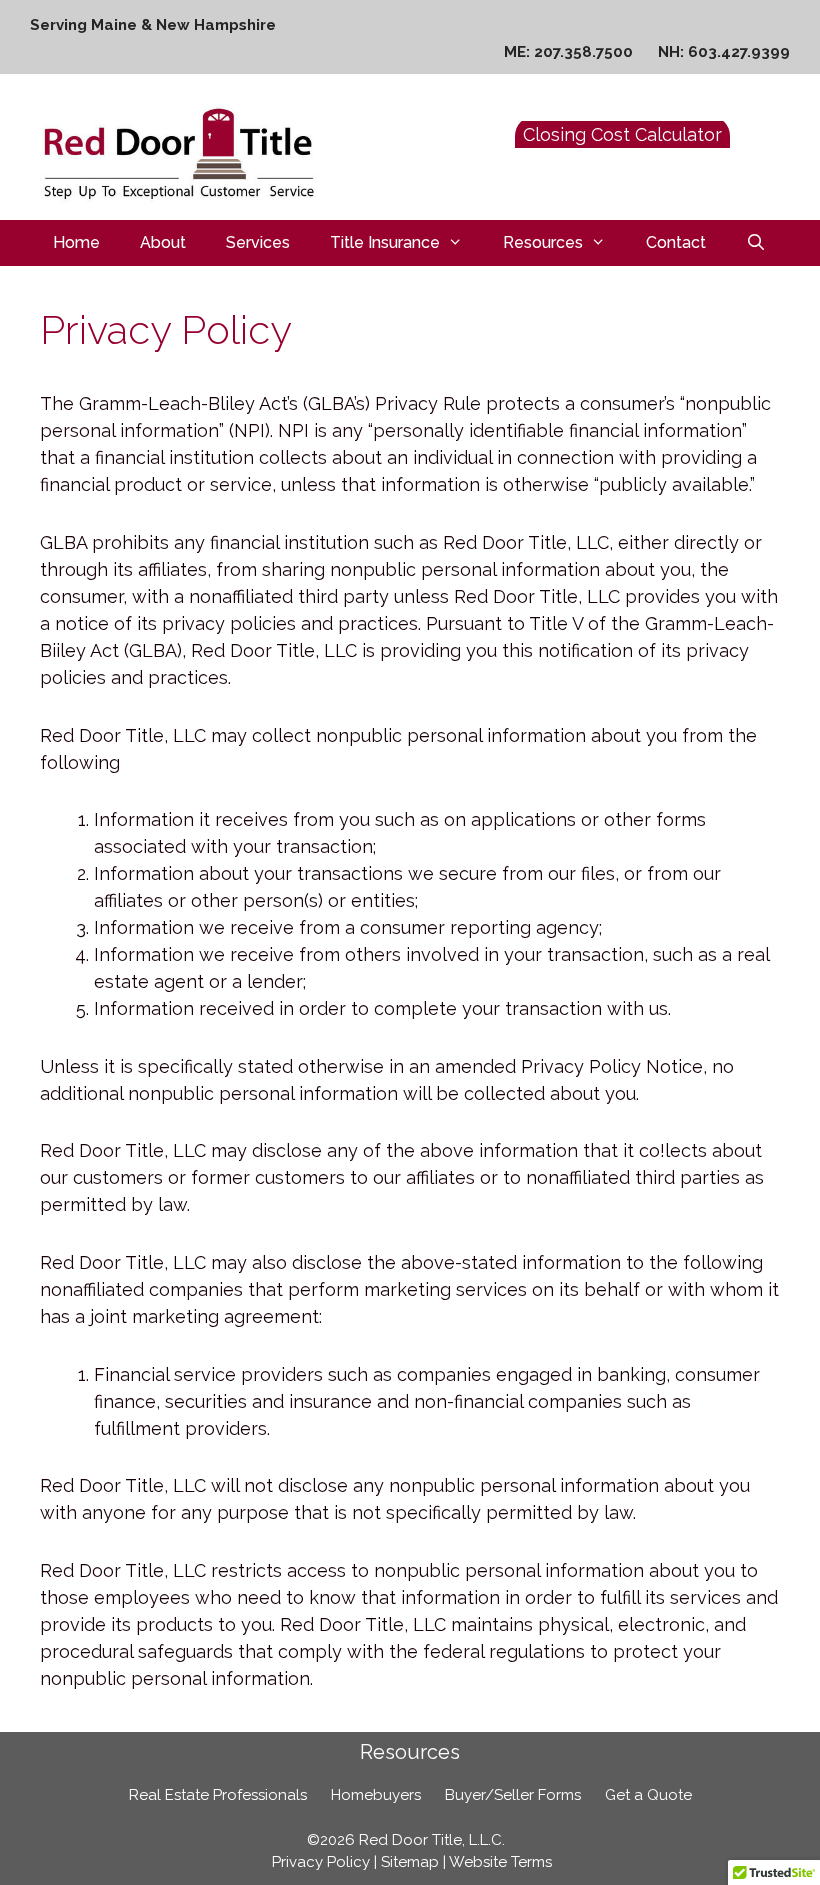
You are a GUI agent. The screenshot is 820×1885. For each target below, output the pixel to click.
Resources (543, 242)
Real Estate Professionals (218, 1795)
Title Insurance (385, 242)
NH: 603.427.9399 (724, 52)
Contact (676, 242)
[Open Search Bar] (756, 243)
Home (76, 242)
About (163, 242)
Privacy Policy (321, 1862)
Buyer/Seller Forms (513, 1795)
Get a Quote (648, 1795)
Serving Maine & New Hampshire (153, 25)
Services (258, 242)
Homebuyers (376, 1795)
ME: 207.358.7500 (568, 52)
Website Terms (500, 1862)
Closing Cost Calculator (622, 134)
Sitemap (410, 1862)
